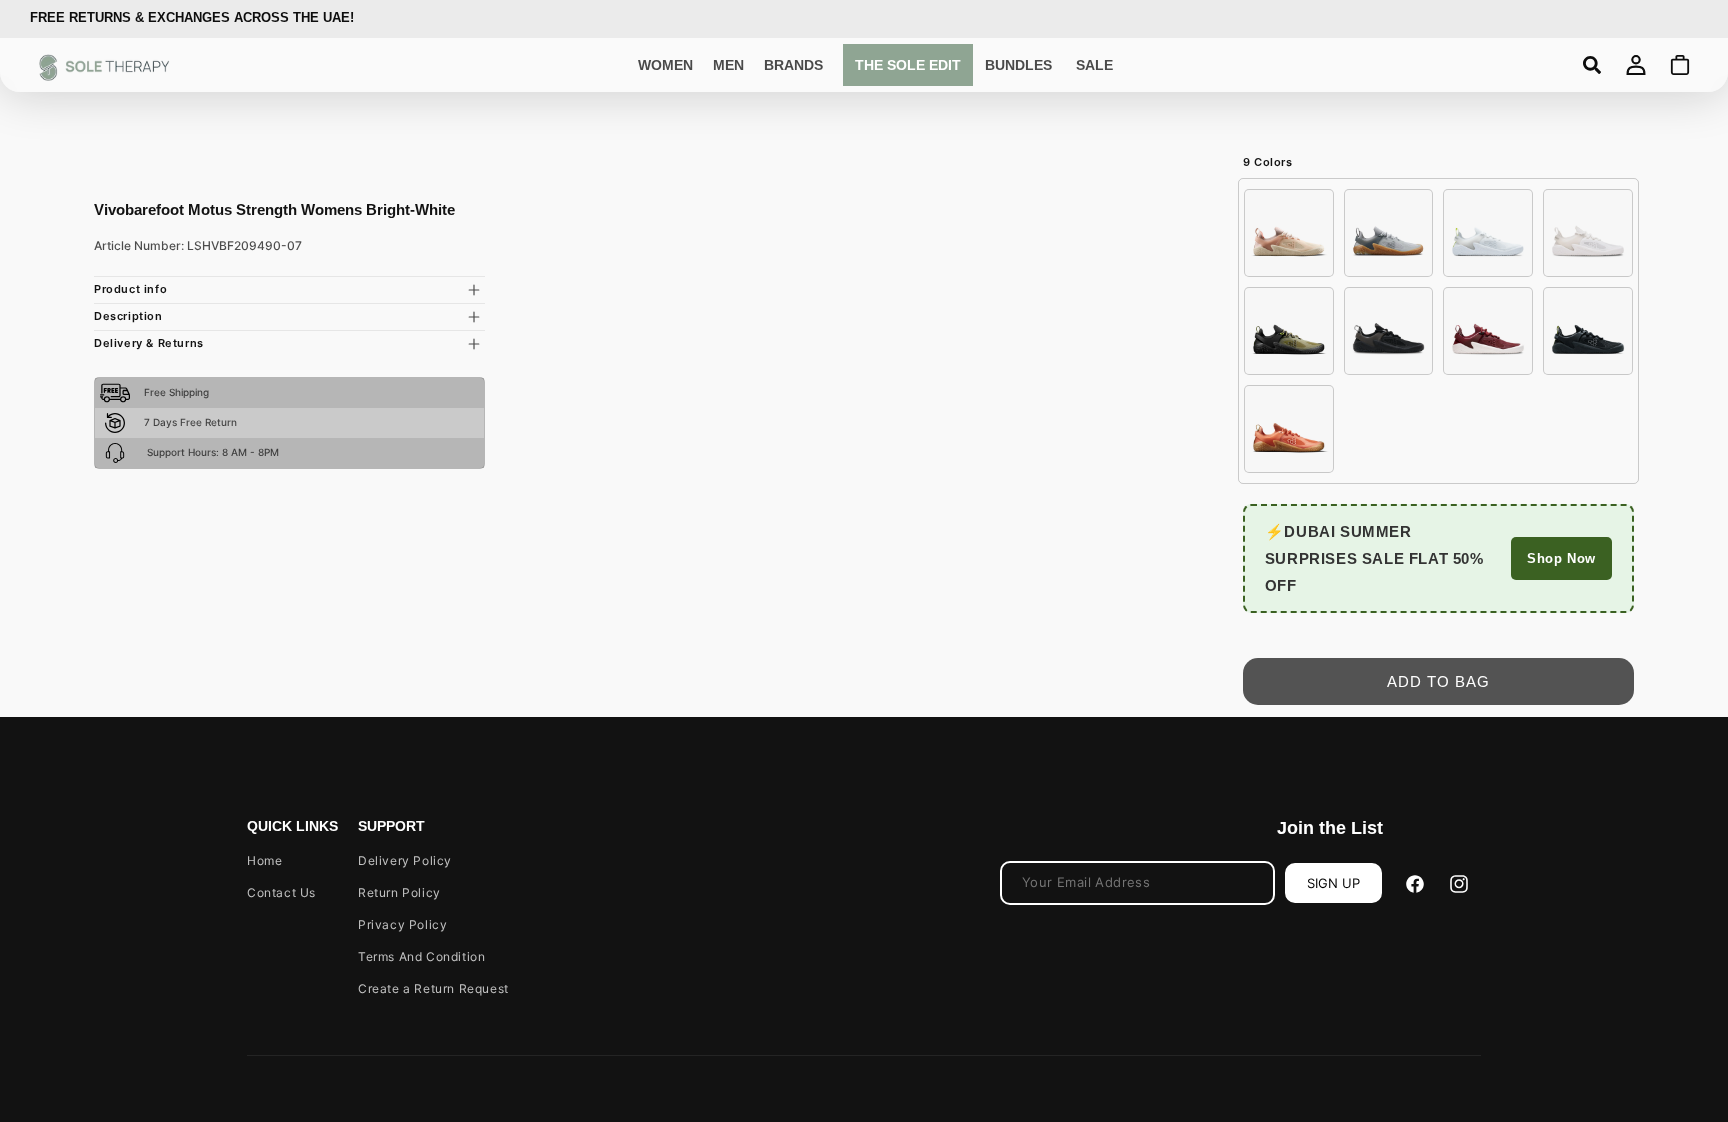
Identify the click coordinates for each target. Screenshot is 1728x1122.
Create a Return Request (433, 988)
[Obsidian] (1389, 331)
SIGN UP (1333, 883)
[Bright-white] (1588, 233)
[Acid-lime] (1289, 331)
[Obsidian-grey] (1588, 331)
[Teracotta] (1289, 429)
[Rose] (1289, 233)
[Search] (1592, 65)
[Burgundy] (1488, 331)
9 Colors (1268, 162)
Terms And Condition (421, 956)
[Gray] (1389, 233)
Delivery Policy (405, 860)
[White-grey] (1488, 233)
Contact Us (281, 892)
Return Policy (399, 892)
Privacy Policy (402, 924)
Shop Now (1561, 558)
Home (264, 860)
